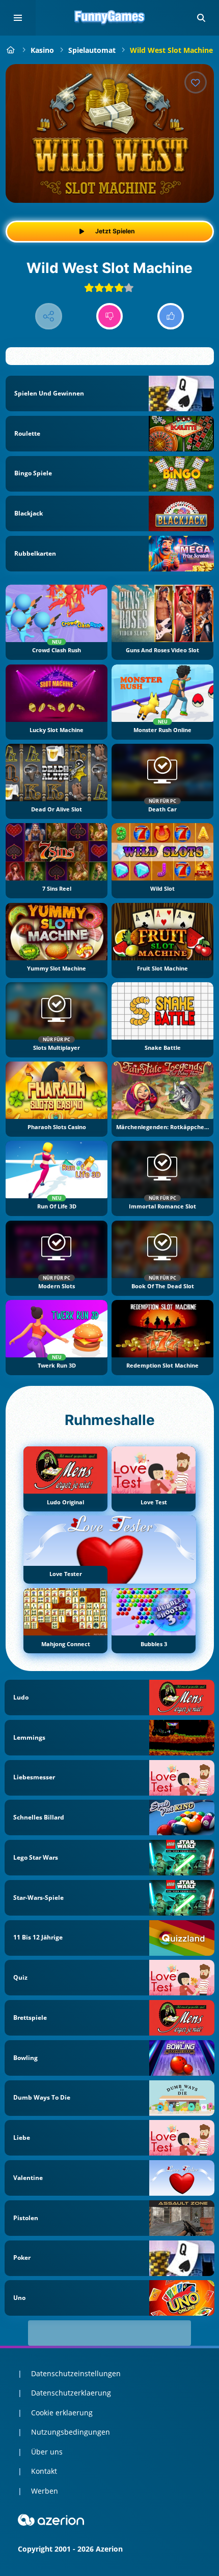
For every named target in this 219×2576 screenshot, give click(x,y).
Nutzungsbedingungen (71, 2432)
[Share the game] (49, 316)
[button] (201, 18)
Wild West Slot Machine (171, 50)
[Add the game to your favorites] (196, 82)
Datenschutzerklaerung (71, 2393)
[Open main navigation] (18, 18)
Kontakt (44, 2471)
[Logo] (109, 18)
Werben (45, 2491)
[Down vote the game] (110, 316)
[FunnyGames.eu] (11, 50)
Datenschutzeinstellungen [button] (76, 2373)
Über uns (47, 2452)
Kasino (42, 50)
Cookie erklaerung (62, 2413)
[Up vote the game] (171, 316)
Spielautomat (92, 50)
